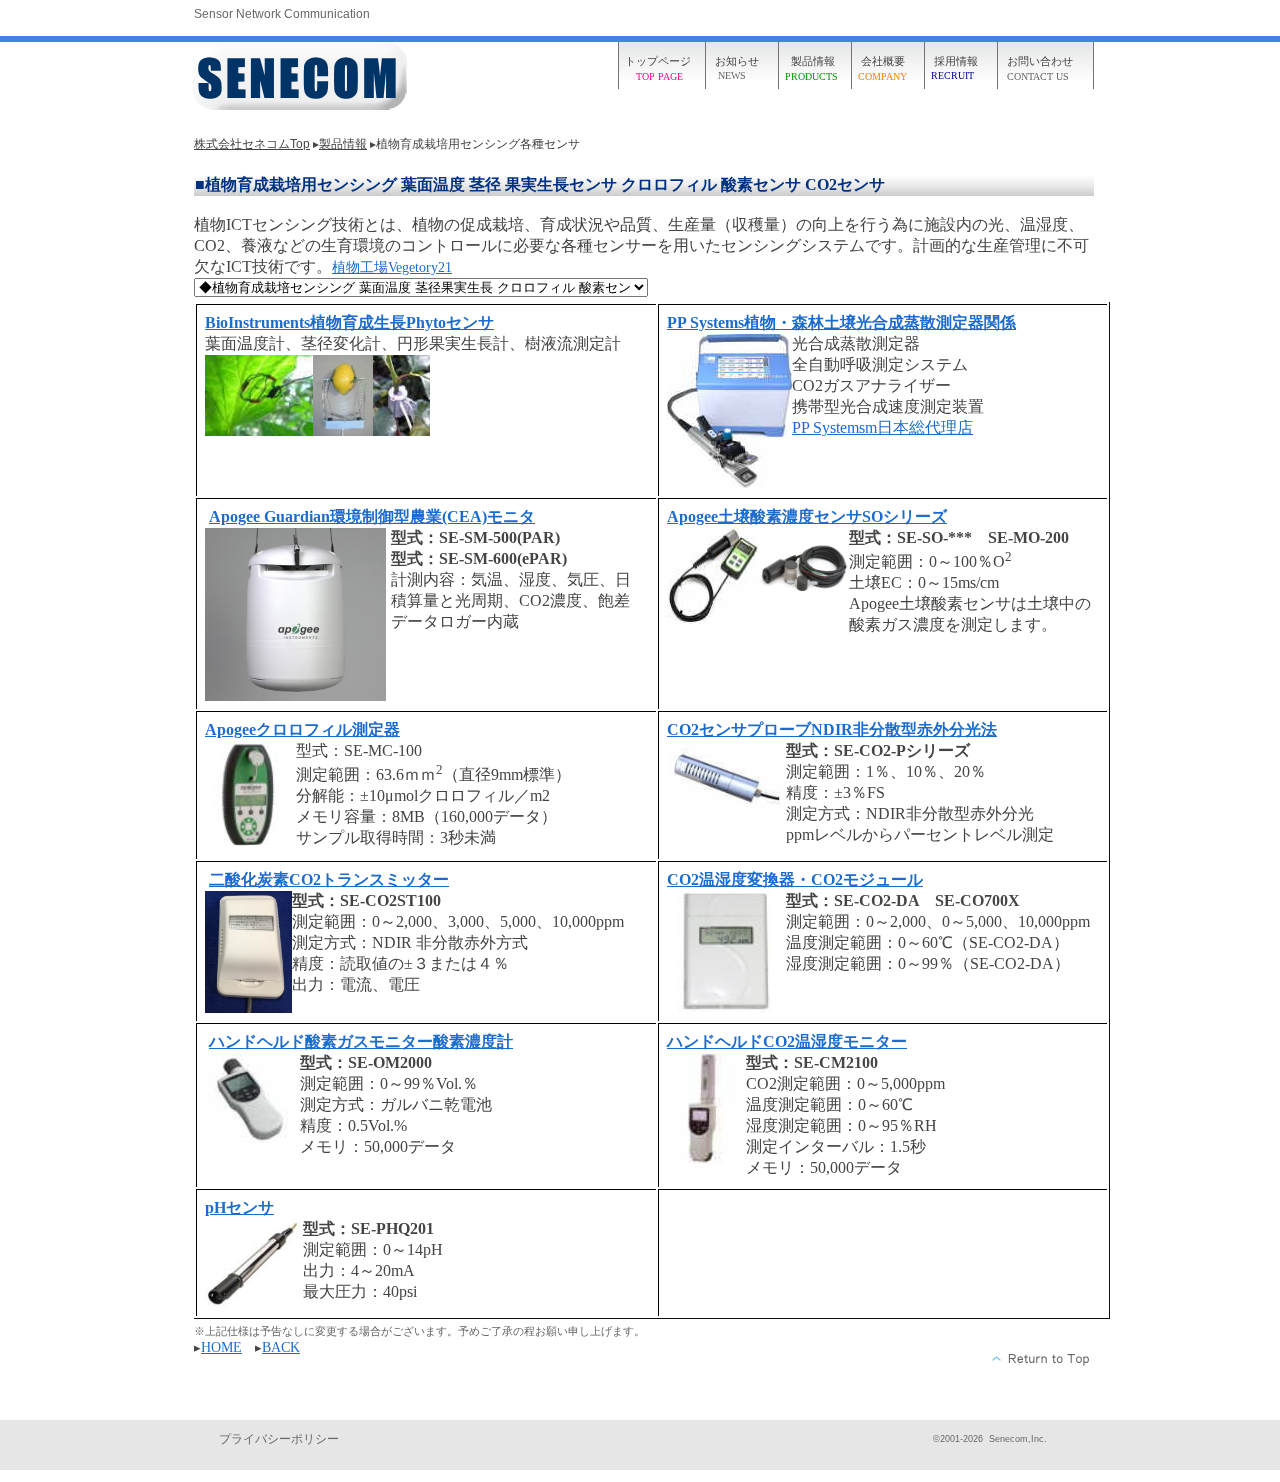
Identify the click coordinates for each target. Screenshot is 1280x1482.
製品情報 (343, 144)
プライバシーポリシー (279, 1439)
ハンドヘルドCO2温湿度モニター (787, 1041)
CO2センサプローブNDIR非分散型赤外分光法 (832, 729)
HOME (221, 1347)
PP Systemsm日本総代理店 (882, 427)
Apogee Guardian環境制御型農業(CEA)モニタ (372, 516)
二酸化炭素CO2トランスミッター (329, 879)
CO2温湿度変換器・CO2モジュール (795, 879)
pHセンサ (239, 1207)
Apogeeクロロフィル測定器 (302, 729)
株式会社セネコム (303, 77)
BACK (281, 1347)
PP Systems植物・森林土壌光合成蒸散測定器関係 (841, 322)
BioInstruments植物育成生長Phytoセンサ (349, 322)
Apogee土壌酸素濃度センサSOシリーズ (807, 516)
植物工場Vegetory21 (392, 267)
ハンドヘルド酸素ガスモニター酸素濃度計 (361, 1041)
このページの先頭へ (1041, 1359)
